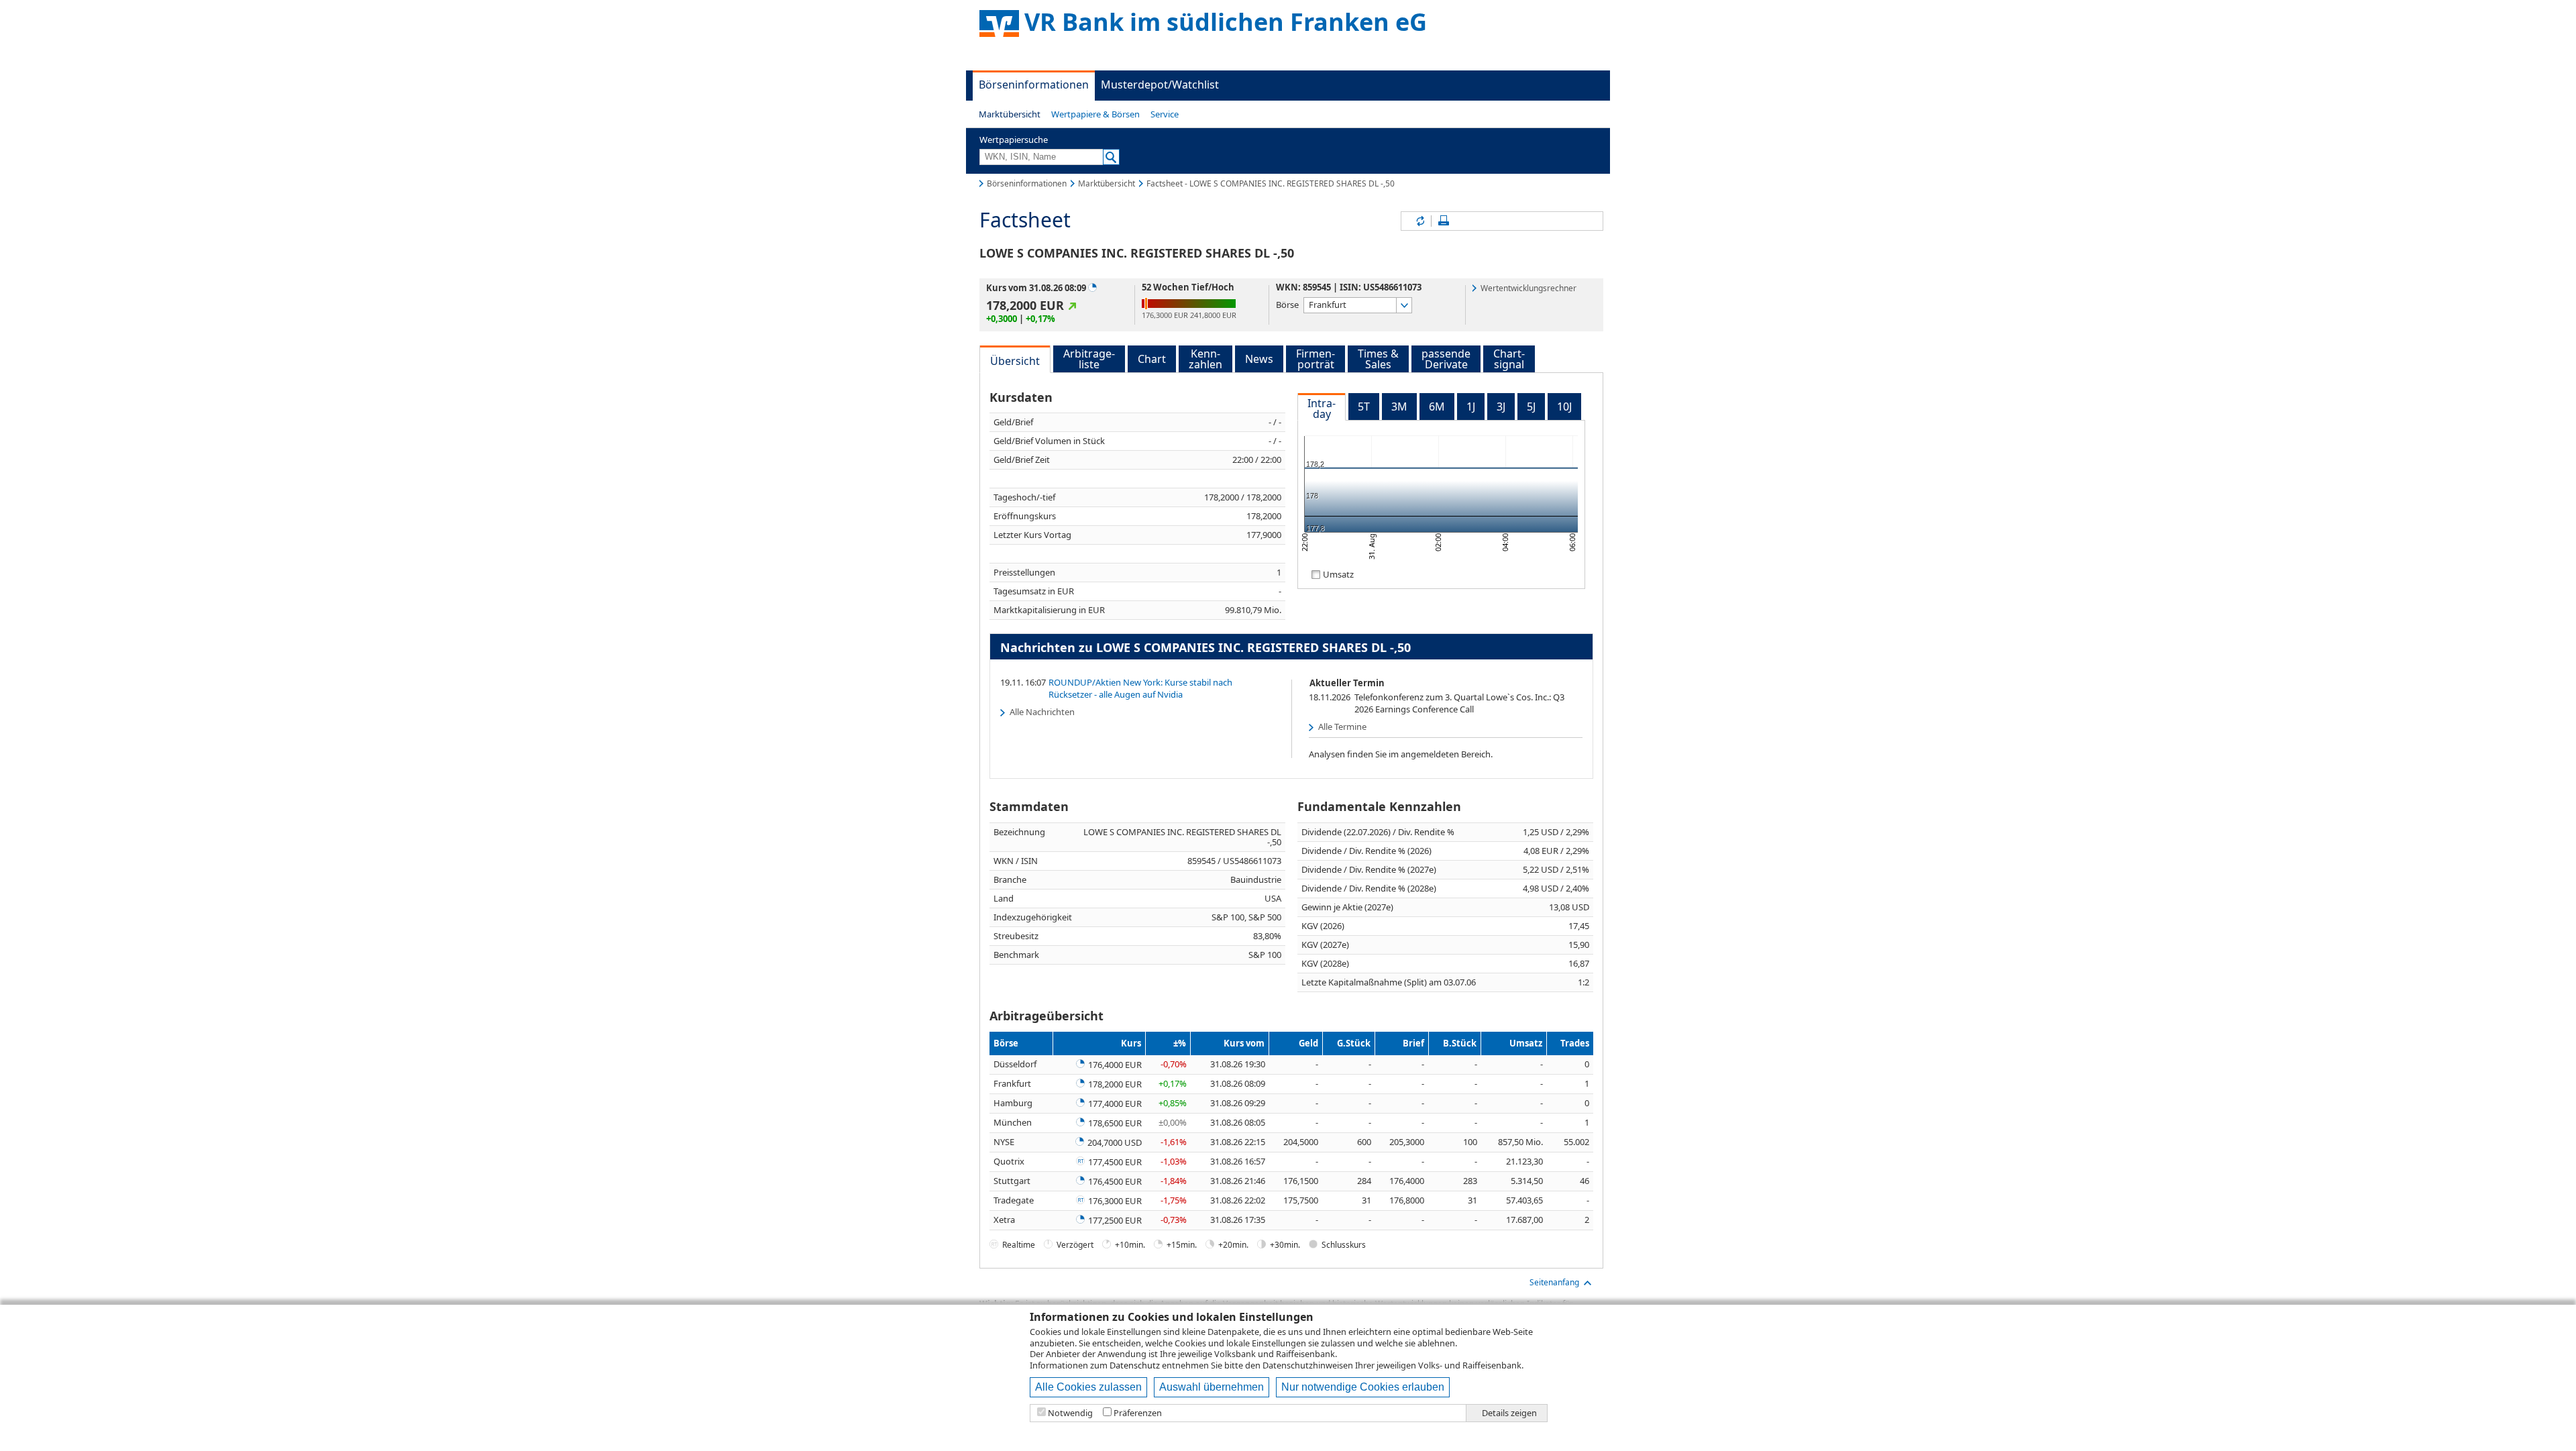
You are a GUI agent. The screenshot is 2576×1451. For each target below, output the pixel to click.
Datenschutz (1135, 1365)
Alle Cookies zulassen (1088, 1387)
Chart (1152, 359)
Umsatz (1338, 574)
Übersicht (1015, 361)
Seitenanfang (1554, 1282)
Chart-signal (1509, 359)
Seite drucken (1444, 221)
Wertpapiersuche (1014, 140)
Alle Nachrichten (1042, 712)
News (1259, 359)
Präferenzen (1138, 1413)
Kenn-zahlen (1205, 359)
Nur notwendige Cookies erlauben (1363, 1387)
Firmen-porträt (1316, 359)
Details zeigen (1509, 1413)
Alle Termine (1342, 727)
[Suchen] (1111, 157)
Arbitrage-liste (1089, 359)
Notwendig (1070, 1413)
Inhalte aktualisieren (1419, 221)
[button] (1010, 114)
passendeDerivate (1446, 359)
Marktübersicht (1010, 114)
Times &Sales (1378, 359)
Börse (1287, 304)
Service (1165, 114)
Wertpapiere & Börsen (1095, 114)
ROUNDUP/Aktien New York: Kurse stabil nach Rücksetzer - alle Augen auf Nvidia (1140, 688)
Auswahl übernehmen (1212, 1387)
